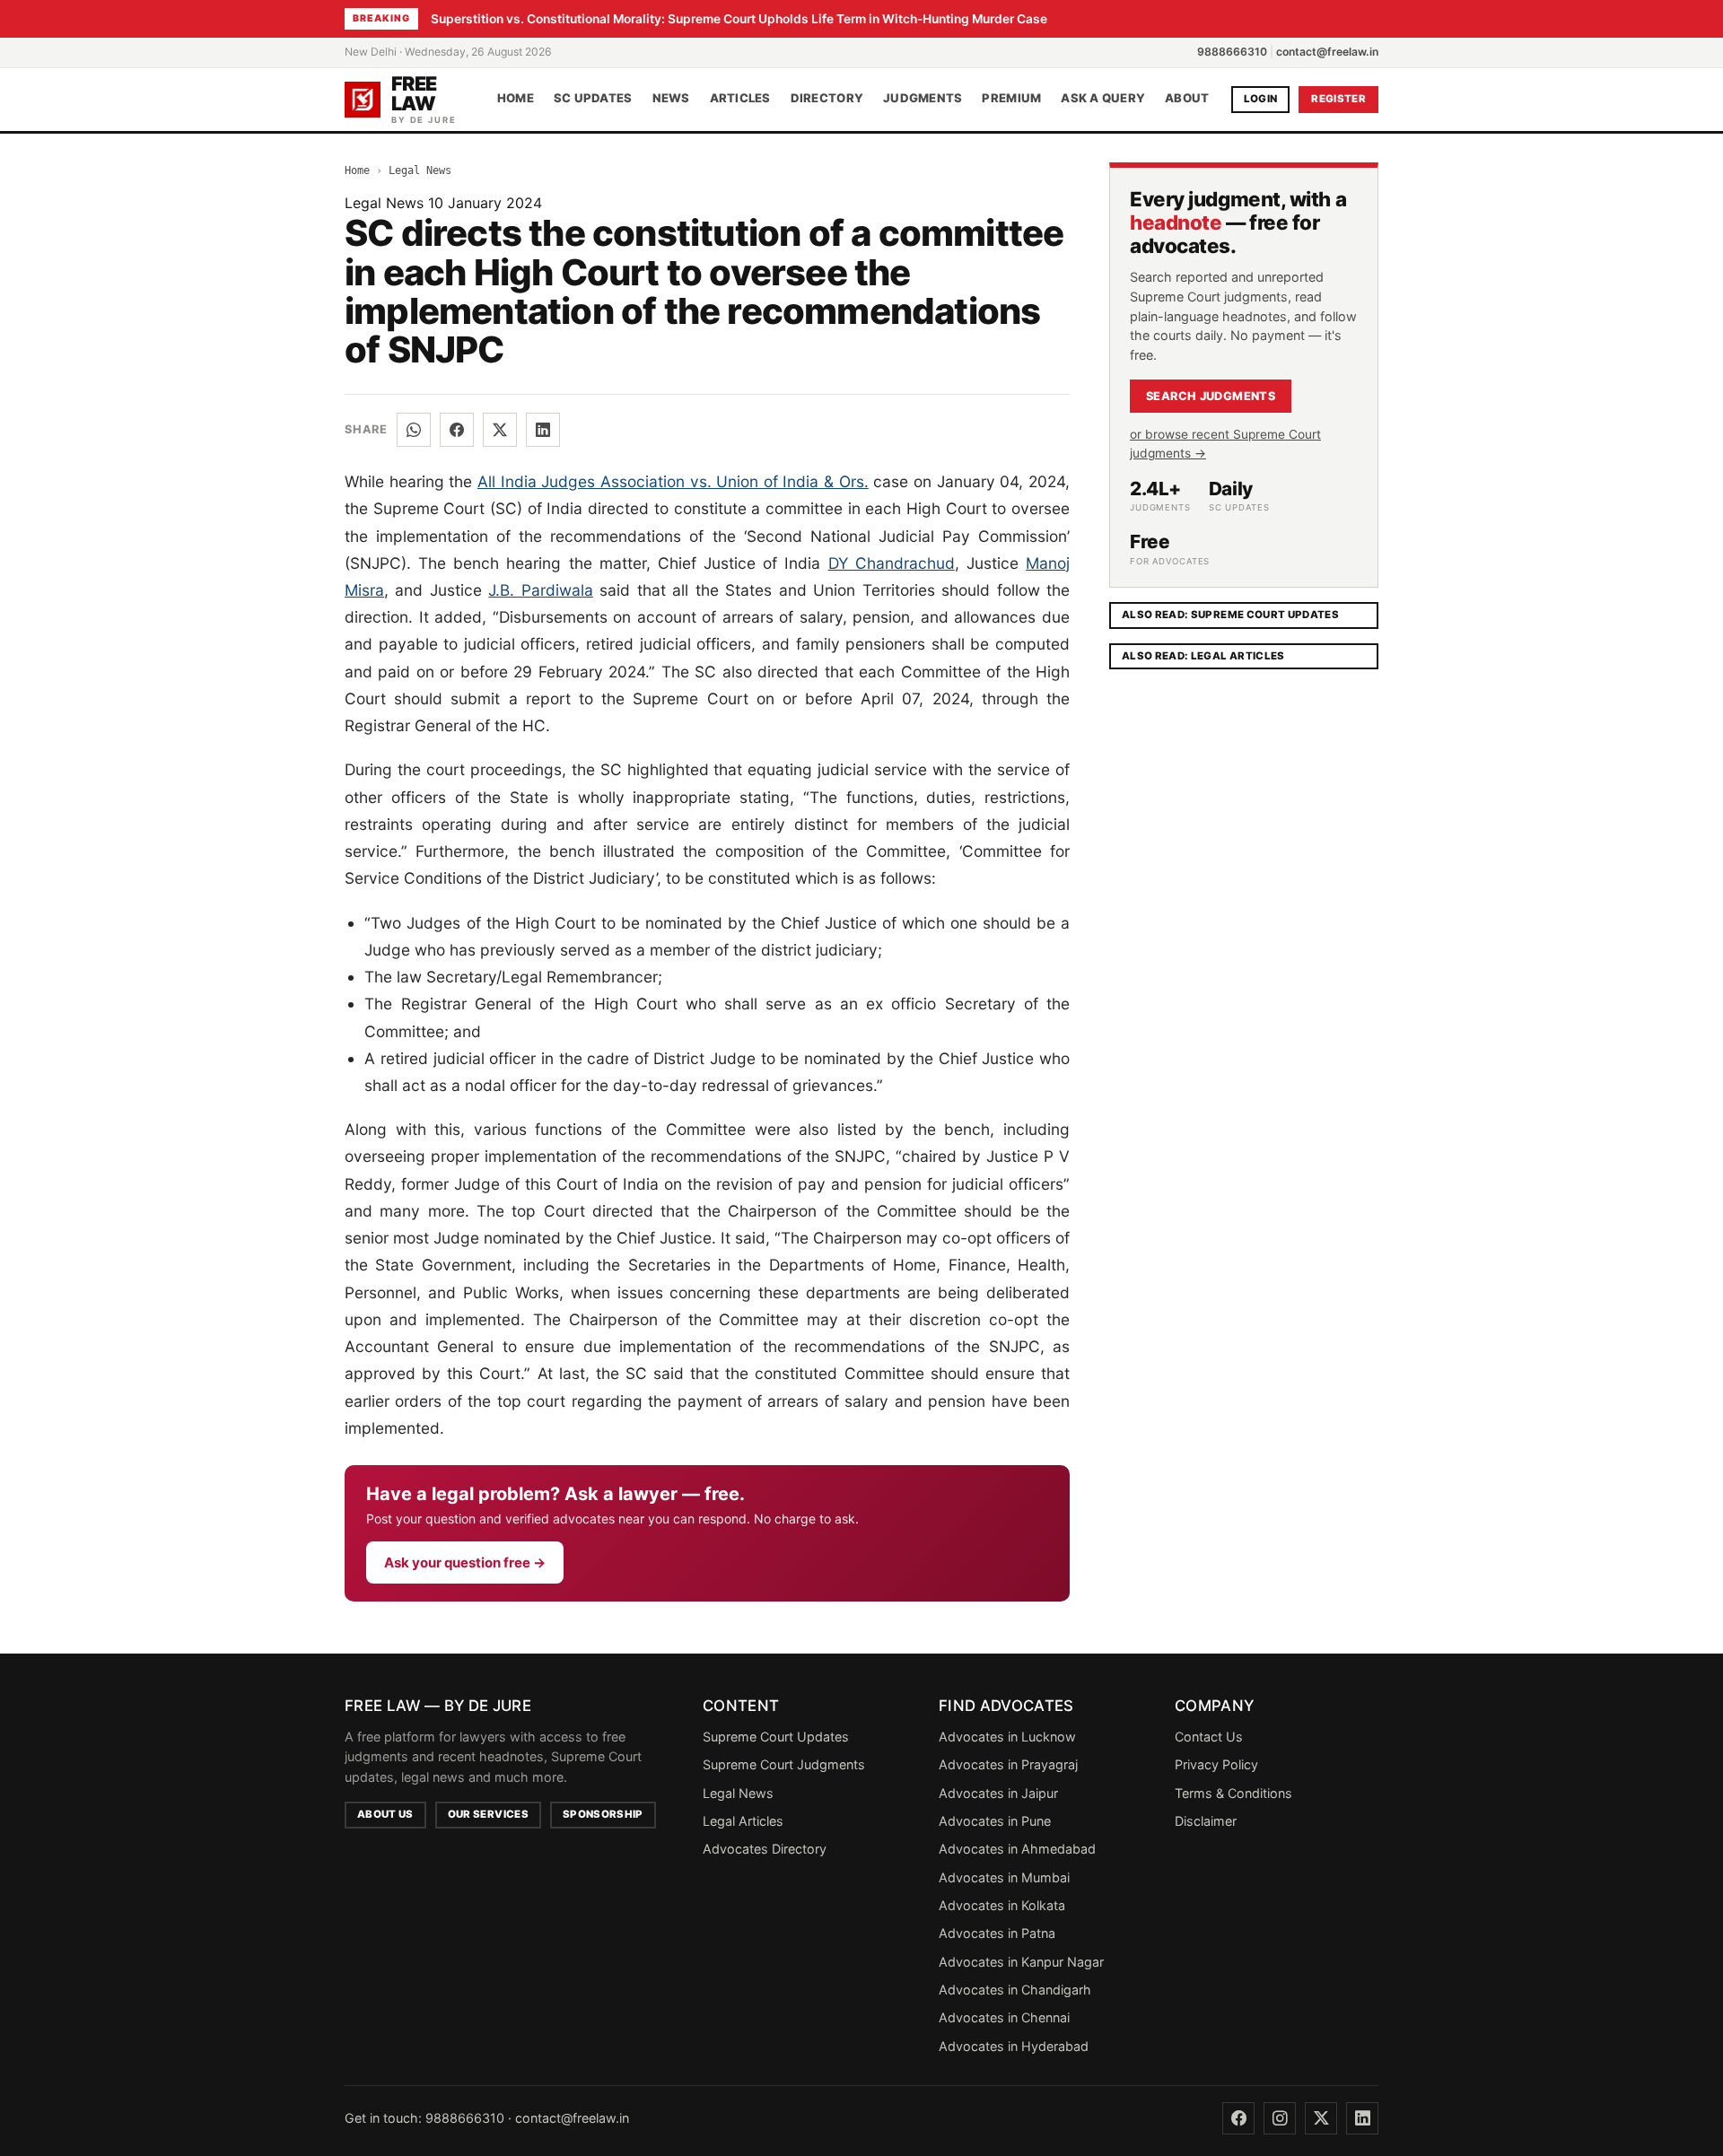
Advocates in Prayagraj (1008, 1764)
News (671, 99)
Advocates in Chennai (1004, 2017)
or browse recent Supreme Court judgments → (1225, 444)
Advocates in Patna (997, 1933)
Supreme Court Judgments (784, 1764)
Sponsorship (603, 1814)
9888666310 (1232, 52)
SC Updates (593, 99)
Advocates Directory (765, 1849)
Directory (827, 99)
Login (1261, 99)
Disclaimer (1206, 1821)
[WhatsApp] (414, 430)
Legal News (420, 170)
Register (1338, 99)
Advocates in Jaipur (998, 1793)
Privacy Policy (1216, 1764)
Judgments (923, 99)
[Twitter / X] (500, 430)
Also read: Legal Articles (1203, 656)
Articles (740, 99)
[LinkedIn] (543, 430)
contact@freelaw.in (1327, 52)
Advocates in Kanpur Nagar (1021, 1962)
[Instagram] (1280, 2118)
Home (516, 99)
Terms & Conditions (1233, 1793)
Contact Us (1209, 1737)
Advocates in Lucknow (1007, 1737)
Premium (1011, 99)
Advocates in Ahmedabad (1017, 1849)
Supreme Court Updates (776, 1737)
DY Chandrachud (892, 563)
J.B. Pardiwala (540, 590)
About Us (385, 1814)
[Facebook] (457, 430)
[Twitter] (1321, 2118)
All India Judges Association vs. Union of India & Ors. (673, 481)
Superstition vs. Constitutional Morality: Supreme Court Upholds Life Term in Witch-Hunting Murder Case (739, 19)
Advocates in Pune (995, 1821)
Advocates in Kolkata (1002, 1905)
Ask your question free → (465, 1562)
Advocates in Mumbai (1004, 1877)
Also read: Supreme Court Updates (1230, 615)
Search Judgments (1211, 396)
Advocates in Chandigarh (1015, 1990)
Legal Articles (743, 1821)
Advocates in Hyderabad (1014, 2046)
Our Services (488, 1814)
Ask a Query (1103, 99)
